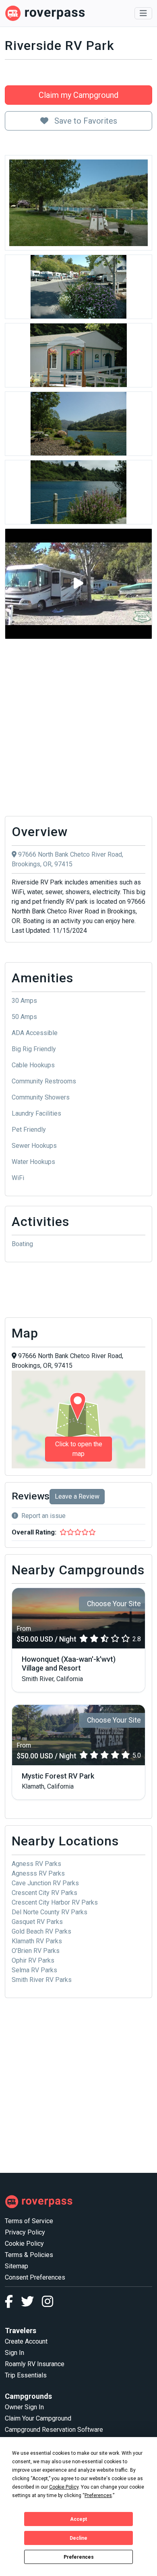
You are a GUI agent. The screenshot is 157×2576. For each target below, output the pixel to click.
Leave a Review (77, 1496)
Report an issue (43, 1516)
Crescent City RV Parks (44, 1893)
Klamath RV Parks (37, 1941)
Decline (78, 2538)
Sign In (14, 2353)
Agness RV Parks (36, 1864)
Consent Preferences (35, 2277)
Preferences (79, 2557)
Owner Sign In (24, 2407)
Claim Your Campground (38, 2418)
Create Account (26, 2341)
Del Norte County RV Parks (50, 1912)
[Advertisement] (78, 728)
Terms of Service (29, 2221)
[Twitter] (31, 2304)
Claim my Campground (78, 95)
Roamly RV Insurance (35, 2364)
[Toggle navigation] (143, 13)
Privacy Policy (25, 2232)
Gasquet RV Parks (37, 1922)
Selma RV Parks (34, 1970)
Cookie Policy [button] (64, 2487)
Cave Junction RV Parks (45, 1883)
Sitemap (17, 2266)
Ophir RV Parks (33, 1960)
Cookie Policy (24, 2244)
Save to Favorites (85, 121)
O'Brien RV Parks (36, 1951)
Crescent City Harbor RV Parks (55, 1902)
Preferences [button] (98, 2495)
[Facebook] (13, 2304)
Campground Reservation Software (54, 2430)
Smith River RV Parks (42, 1980)
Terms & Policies (29, 2255)
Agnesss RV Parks (38, 1873)
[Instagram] (48, 2304)
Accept (78, 2519)
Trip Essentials (26, 2375)
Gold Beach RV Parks (41, 1931)
